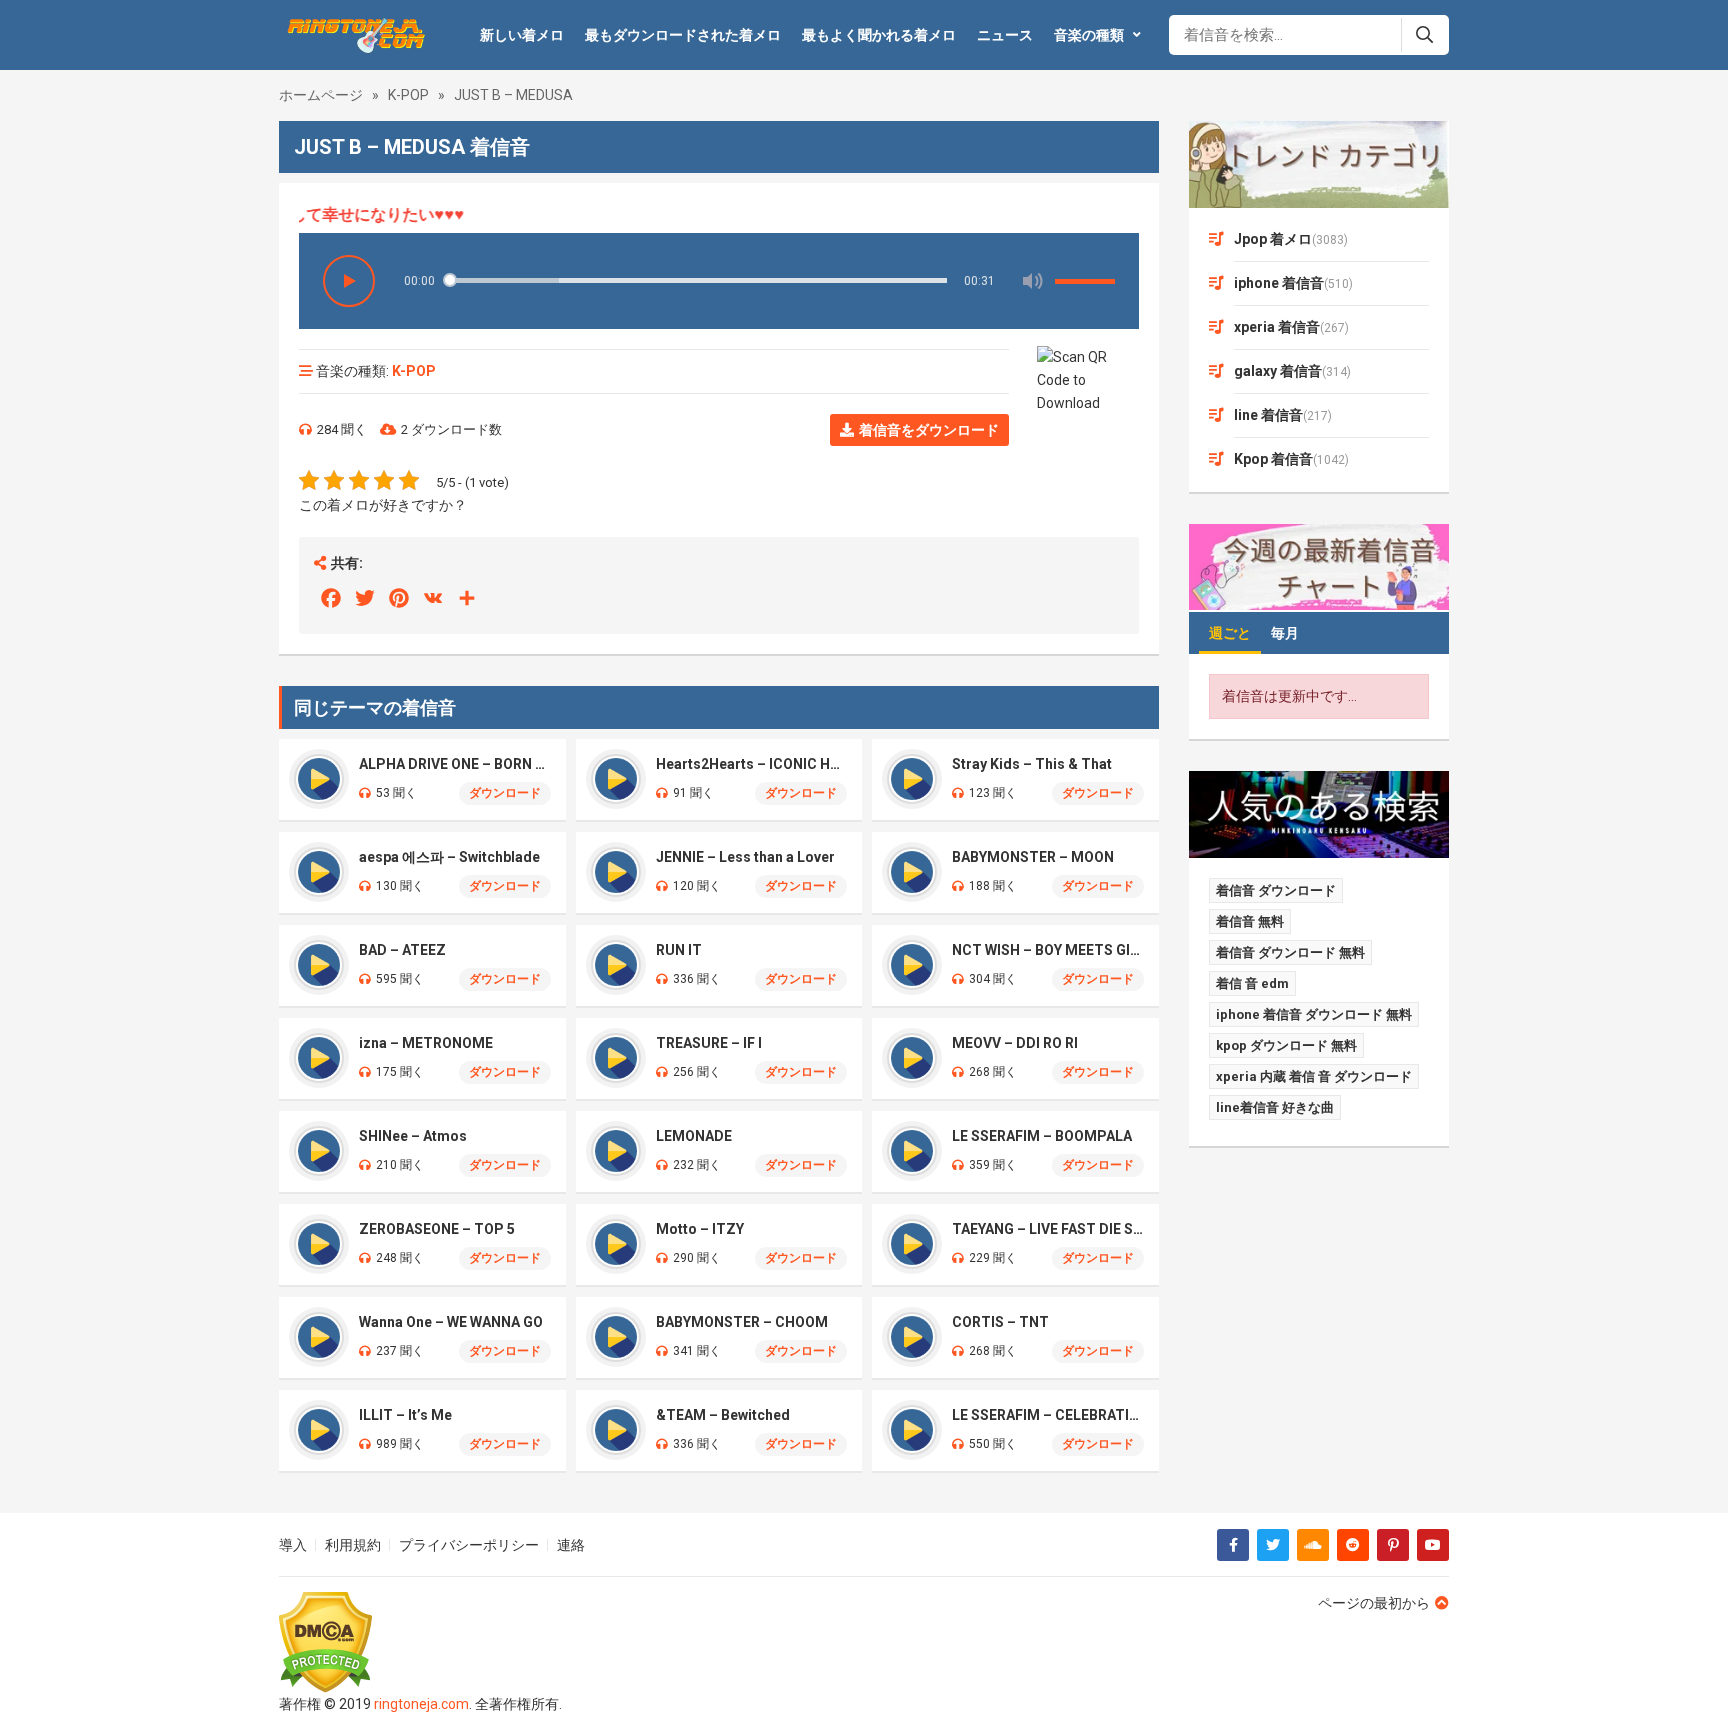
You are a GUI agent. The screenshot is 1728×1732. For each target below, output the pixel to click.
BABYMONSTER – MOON (1033, 857)
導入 (293, 1545)
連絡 (571, 1545)
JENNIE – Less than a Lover (745, 857)
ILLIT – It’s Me (405, 1415)
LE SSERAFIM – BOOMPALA (1042, 1136)
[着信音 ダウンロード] (353, 35)
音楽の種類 (1089, 35)
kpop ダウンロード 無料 (1286, 1045)
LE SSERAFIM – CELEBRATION (1048, 1415)
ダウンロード (505, 793)
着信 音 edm (1252, 983)
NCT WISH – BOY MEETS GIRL (1048, 950)
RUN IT (679, 950)
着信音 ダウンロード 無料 (1290, 952)
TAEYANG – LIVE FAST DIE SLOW (1048, 1229)
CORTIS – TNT (1000, 1322)
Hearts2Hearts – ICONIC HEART (752, 764)
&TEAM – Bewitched (723, 1415)
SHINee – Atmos (413, 1136)
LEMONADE (694, 1136)
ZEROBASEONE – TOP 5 (437, 1229)
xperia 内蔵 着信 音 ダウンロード (1314, 1076)
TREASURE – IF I (709, 1043)
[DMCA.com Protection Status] (420, 1642)
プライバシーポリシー (469, 1545)
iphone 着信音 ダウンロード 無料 (1314, 1014)
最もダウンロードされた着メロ (683, 35)
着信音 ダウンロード (1276, 890)
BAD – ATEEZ (402, 950)
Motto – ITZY (700, 1229)
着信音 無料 (1250, 921)
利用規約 (353, 1545)
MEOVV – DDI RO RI (1015, 1043)
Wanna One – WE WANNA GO (451, 1322)
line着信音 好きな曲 (1275, 1107)
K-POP (408, 95)
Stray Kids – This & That (1032, 764)
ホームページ (321, 95)
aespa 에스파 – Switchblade (449, 857)
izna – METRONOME (426, 1043)
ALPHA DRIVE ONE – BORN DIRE (455, 764)
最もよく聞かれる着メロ (879, 35)
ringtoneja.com (421, 1704)
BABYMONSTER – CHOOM (742, 1322)
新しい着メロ (522, 35)
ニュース (1005, 35)
